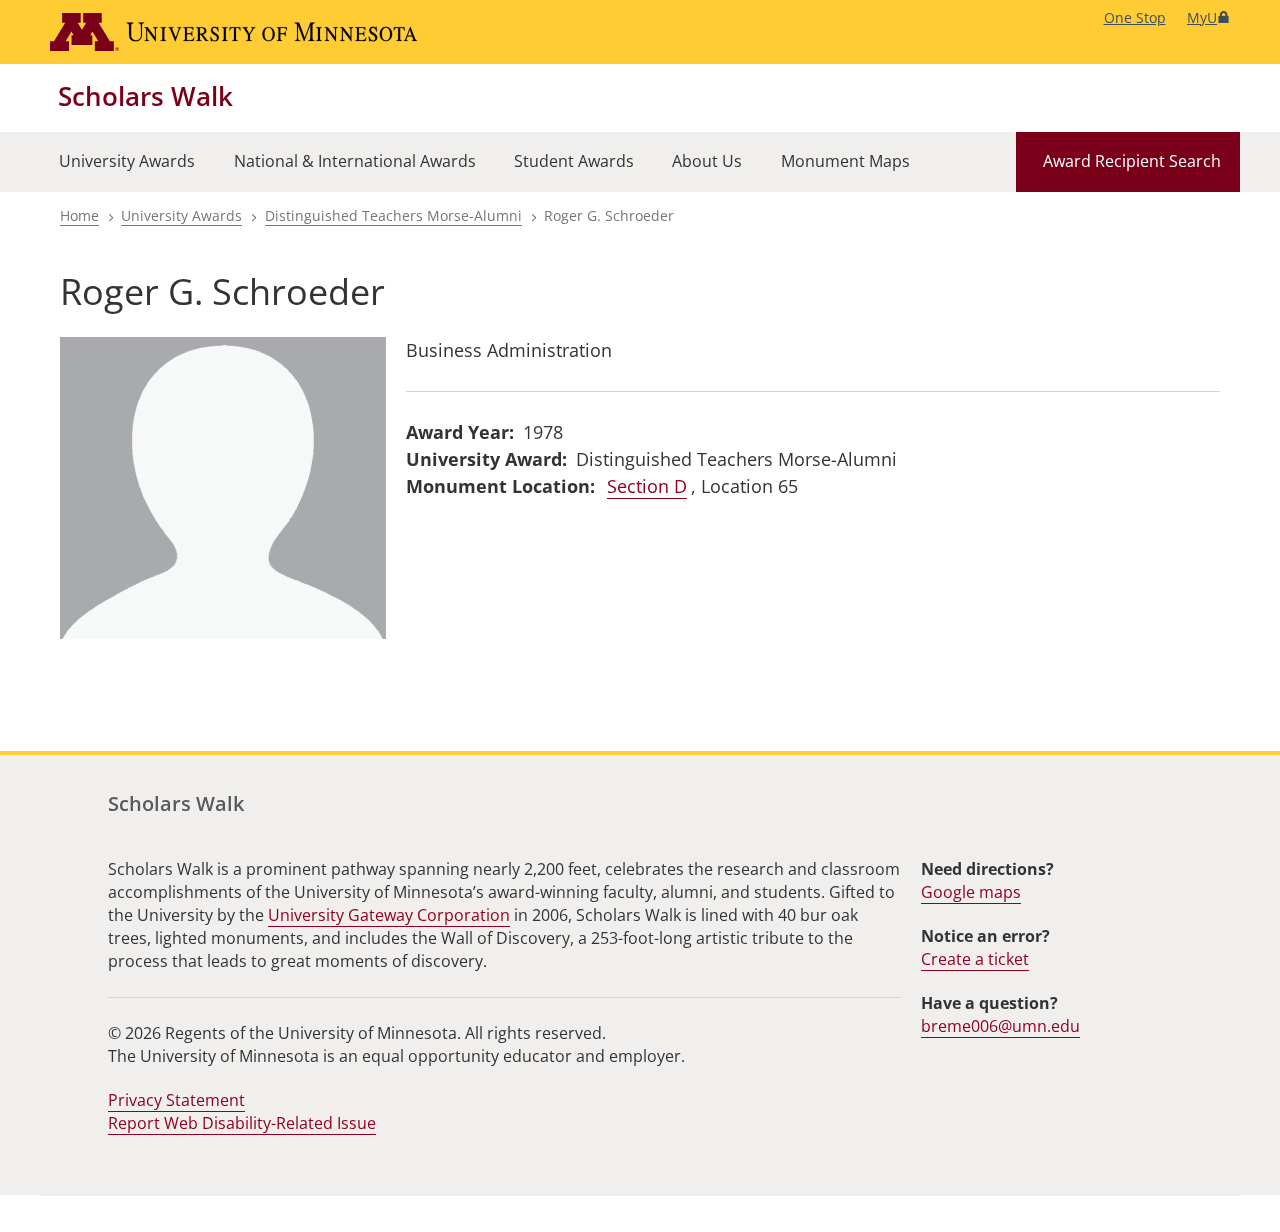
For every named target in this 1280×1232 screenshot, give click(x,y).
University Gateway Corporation (389, 915)
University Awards (181, 215)
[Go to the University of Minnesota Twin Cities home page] (233, 32)
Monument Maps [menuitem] (845, 161)
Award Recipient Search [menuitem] (1132, 161)
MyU (1202, 17)
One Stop (1135, 17)
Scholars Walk (145, 96)
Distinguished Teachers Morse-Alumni (393, 215)
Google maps (971, 892)
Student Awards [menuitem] (574, 161)
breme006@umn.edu (1000, 1026)
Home (79, 215)
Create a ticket (975, 959)
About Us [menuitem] (707, 161)
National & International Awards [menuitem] (355, 161)
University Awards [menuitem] (127, 161)
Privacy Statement (176, 1100)
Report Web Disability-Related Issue (242, 1123)
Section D (647, 486)
